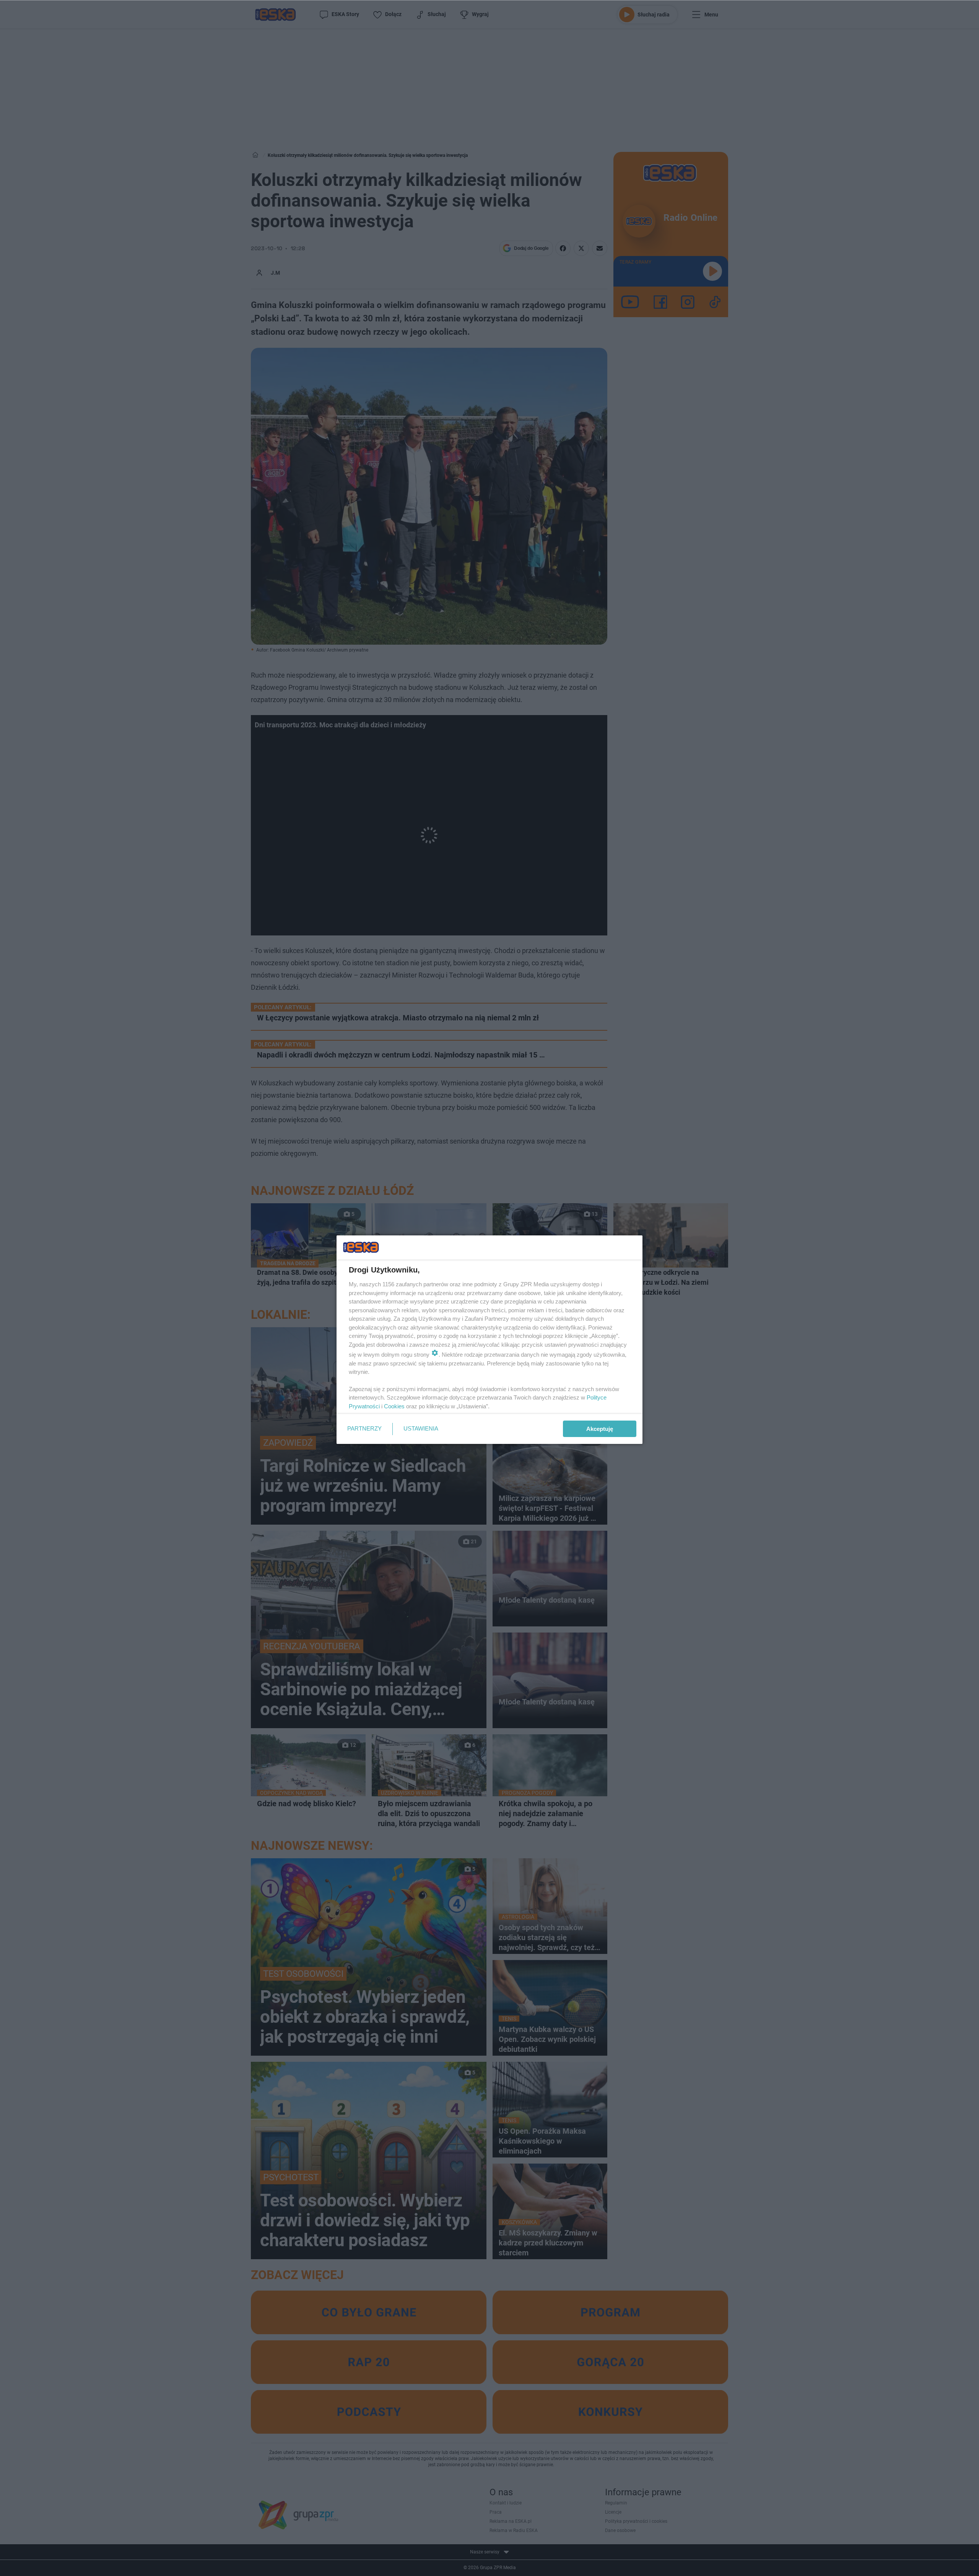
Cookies (394, 1406)
